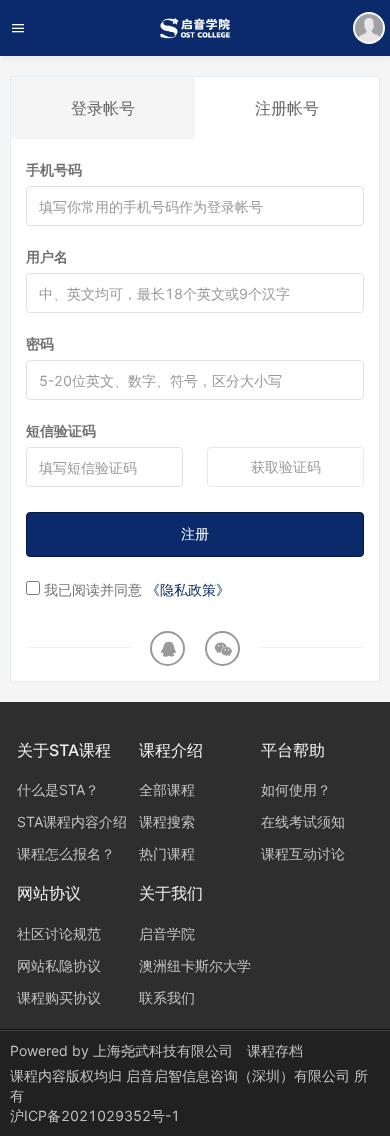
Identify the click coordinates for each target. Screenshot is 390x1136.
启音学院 (167, 933)
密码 (40, 343)
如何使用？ (296, 789)
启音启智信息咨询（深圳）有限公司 (240, 1075)
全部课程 (167, 789)
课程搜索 (167, 821)
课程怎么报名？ (66, 853)
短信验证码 (61, 430)
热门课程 (167, 853)
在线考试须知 (303, 821)
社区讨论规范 (59, 933)
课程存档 (275, 1050)
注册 (195, 533)
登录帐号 (103, 108)
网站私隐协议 (59, 965)
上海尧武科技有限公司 (163, 1050)
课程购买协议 (59, 997)
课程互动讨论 (303, 853)
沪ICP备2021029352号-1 (95, 1115)
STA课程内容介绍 (72, 821)
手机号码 (54, 169)
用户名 (47, 256)
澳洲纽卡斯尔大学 (195, 965)
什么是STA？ (58, 789)
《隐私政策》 (188, 589)
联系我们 (167, 997)
